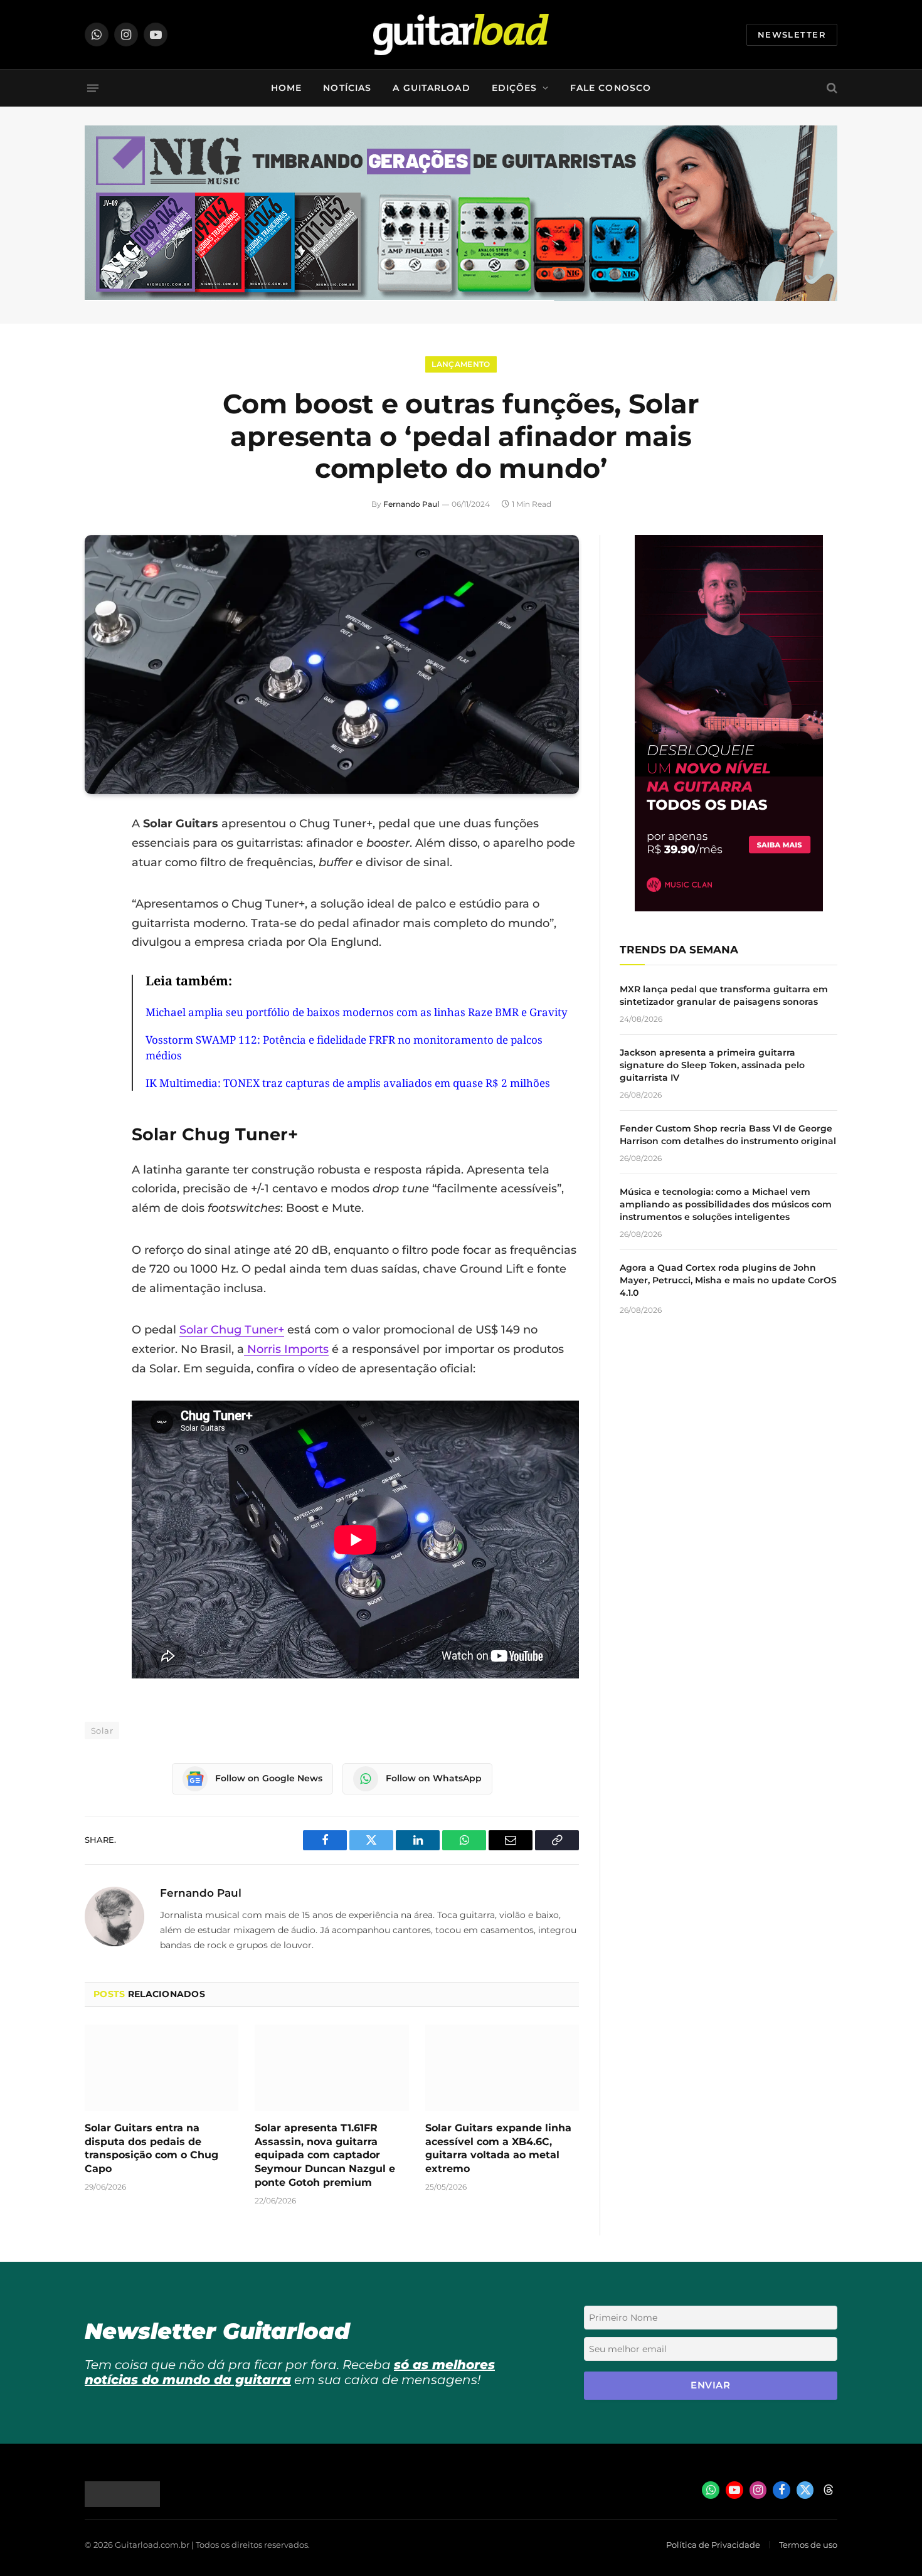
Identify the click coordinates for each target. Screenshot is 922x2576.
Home (286, 88)
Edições (515, 88)
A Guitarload (431, 88)
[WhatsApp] (97, 952)
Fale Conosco (611, 88)
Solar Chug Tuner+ (232, 1330)
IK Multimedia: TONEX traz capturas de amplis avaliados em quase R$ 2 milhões (348, 1083)
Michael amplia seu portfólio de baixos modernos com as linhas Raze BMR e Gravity (357, 1012)
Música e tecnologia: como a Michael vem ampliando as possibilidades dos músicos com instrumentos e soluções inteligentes (726, 1204)
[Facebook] (97, 856)
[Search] (831, 88)
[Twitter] (97, 888)
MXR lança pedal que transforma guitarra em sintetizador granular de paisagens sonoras (724, 995)
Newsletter (792, 34)
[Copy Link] (97, 984)
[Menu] (93, 88)
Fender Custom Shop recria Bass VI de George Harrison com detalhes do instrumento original (728, 1135)
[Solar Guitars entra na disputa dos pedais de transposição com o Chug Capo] (162, 2068)
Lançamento (461, 364)
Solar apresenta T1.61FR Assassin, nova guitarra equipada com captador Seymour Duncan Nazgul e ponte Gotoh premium (325, 2155)
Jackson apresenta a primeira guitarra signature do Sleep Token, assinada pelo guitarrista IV (712, 1065)
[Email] (97, 920)
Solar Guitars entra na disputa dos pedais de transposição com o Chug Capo (151, 2148)
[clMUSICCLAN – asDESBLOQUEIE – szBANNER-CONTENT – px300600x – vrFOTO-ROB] (729, 908)
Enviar (710, 2385)
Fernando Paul (411, 504)
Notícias (347, 88)
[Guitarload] (461, 34)
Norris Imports (286, 1349)
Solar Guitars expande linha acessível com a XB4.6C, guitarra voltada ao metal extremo (498, 2148)
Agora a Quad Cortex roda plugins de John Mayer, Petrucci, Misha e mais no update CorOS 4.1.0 (728, 1280)
